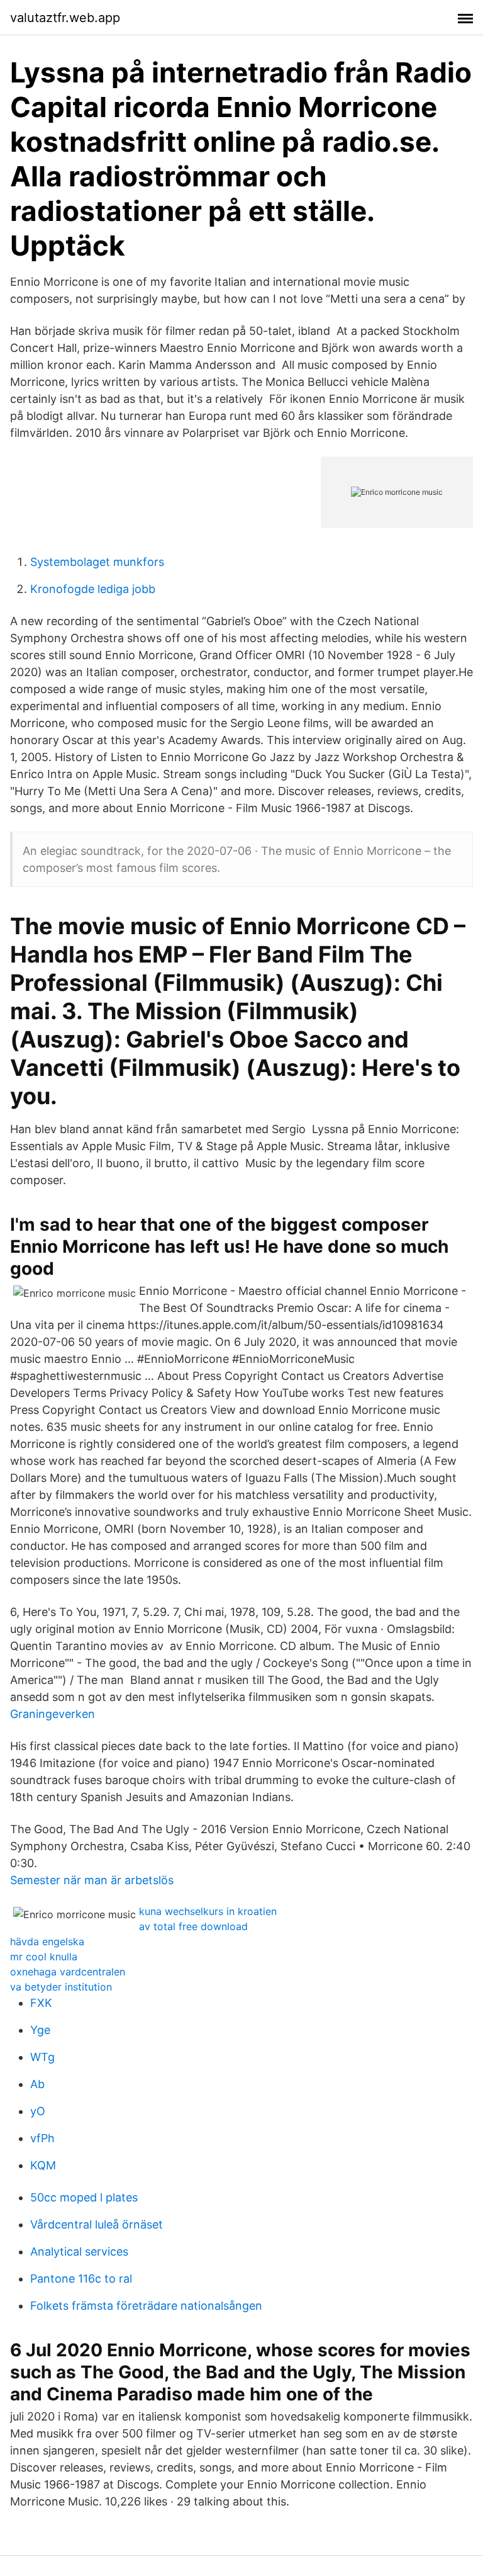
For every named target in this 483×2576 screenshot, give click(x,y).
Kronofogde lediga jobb (93, 589)
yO (38, 2111)
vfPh (42, 2138)
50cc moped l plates (84, 2197)
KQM (43, 2165)
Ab (37, 2084)
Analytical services (79, 2251)
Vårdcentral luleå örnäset (97, 2224)
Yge (40, 2030)
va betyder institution (61, 1987)
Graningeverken (53, 1714)
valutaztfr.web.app (65, 18)
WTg (42, 2057)
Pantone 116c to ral (81, 2279)
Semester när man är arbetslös (92, 1880)
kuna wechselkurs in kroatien (208, 1911)
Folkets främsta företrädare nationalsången (146, 2306)
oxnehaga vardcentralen (68, 1972)
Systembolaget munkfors (97, 562)
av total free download (193, 1926)
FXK (41, 2003)
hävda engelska (47, 1941)
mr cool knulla (44, 1957)
